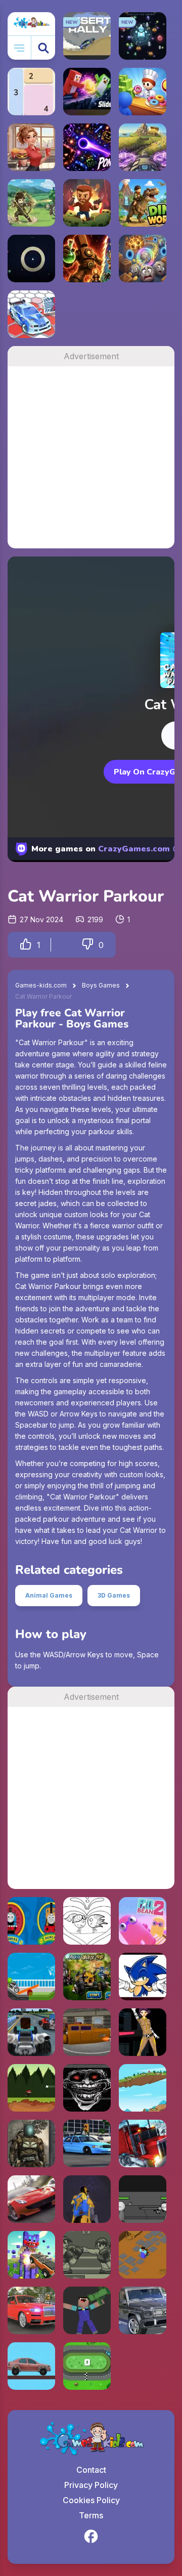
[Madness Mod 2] (143, 2199)
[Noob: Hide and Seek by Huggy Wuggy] (143, 2255)
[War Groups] (31, 2143)
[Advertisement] (91, 457)
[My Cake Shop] (143, 92)
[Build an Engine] (31, 1921)
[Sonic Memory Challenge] (143, 1977)
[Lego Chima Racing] (87, 1977)
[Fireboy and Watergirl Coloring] (87, 1921)
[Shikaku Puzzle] (31, 92)
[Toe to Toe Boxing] (87, 2255)
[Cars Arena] (31, 314)
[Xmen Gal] (143, 2032)
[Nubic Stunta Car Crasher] (31, 2255)
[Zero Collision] (87, 2366)
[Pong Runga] (87, 147)
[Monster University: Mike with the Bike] (31, 1977)
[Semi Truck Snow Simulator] (143, 2143)
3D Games (114, 1595)
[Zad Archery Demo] (31, 203)
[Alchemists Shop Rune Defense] (87, 259)
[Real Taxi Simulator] (87, 2143)
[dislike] (87, 945)
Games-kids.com (41, 985)
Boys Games (101, 985)
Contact (91, 2470)
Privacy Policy (91, 2485)
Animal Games (49, 1595)
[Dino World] (143, 203)
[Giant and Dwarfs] (143, 2088)
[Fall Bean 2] (143, 1921)
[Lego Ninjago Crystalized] (87, 2199)
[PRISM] (31, 259)
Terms (91, 2515)
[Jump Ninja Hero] (31, 2088)
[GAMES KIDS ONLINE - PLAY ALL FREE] (31, 24)
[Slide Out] (87, 92)
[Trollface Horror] (87, 2088)
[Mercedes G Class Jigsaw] (143, 2310)
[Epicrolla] (143, 259)
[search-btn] (43, 48)
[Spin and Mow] (143, 147)
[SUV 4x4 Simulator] (31, 2310)
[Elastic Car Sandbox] (31, 2366)
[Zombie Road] (87, 203)
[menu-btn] (19, 48)
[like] (26, 945)
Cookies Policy (91, 2500)
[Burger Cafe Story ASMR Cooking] (31, 147)
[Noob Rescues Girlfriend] (87, 2310)
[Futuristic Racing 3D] (87, 2032)
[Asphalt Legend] (31, 2199)
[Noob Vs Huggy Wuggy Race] (31, 2032)
